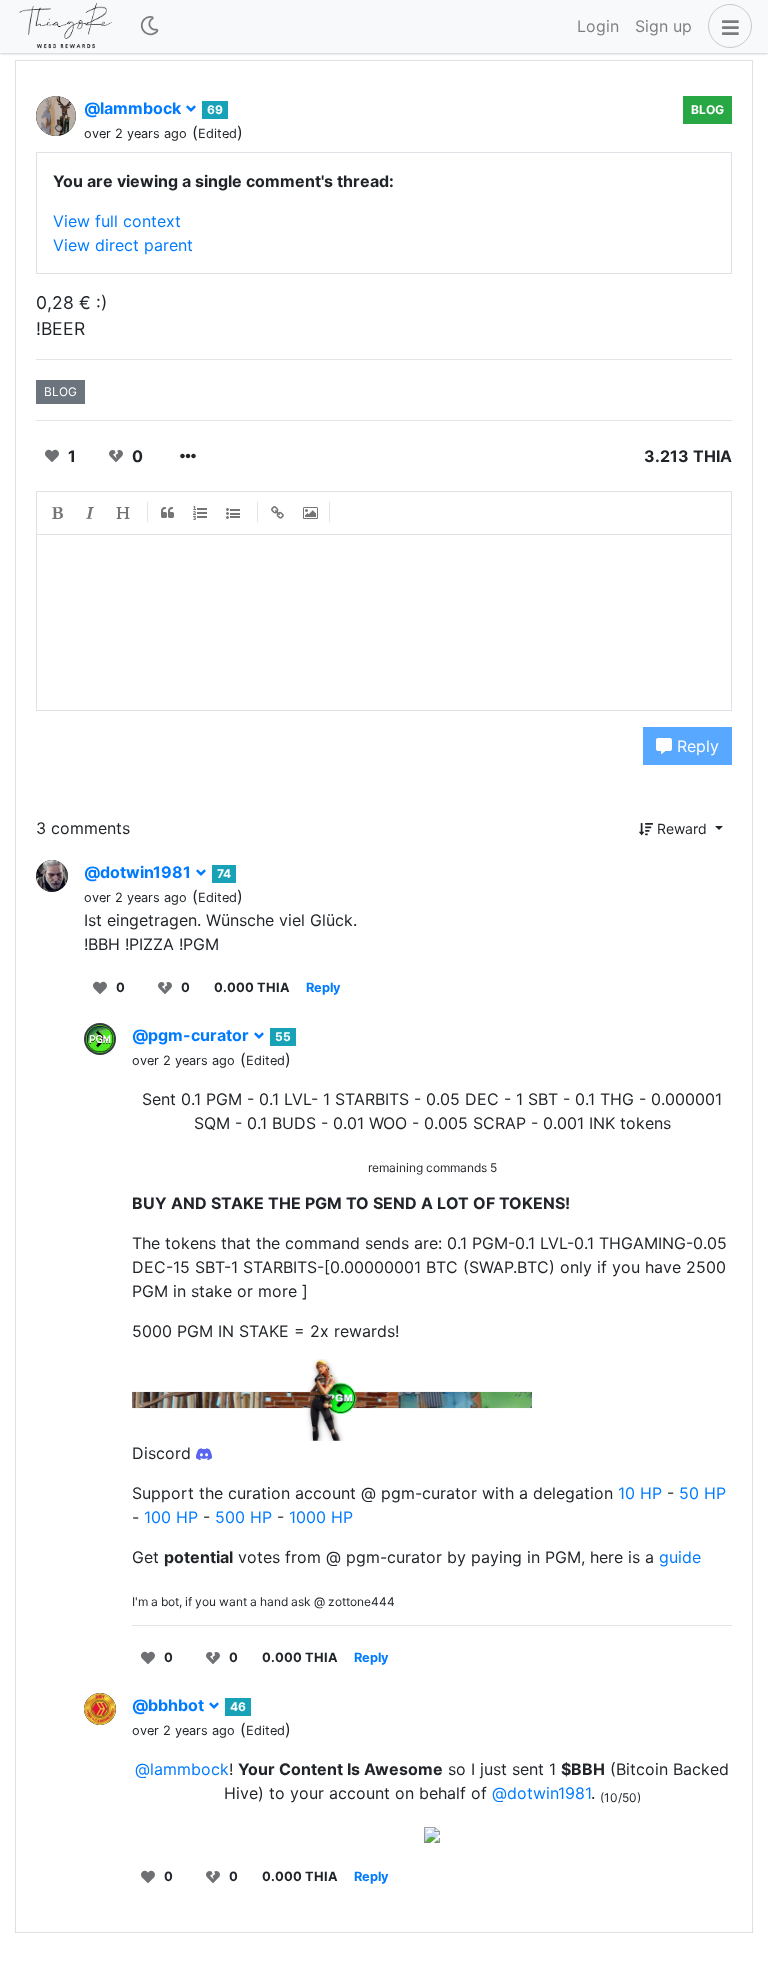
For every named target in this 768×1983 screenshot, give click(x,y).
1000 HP (321, 1517)
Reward (682, 828)
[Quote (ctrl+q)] (168, 513)
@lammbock (134, 108)
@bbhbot (170, 1705)
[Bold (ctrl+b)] (58, 513)
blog (707, 109)
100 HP (171, 1517)
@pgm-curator (192, 1035)
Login (598, 26)
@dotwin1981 (139, 872)
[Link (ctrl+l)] (278, 513)
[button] (726, 26)
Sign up (663, 26)
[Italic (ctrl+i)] (91, 513)
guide (680, 1557)
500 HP (243, 1517)
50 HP (702, 1493)
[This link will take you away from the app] (204, 1453)
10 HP (640, 1493)
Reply (695, 746)
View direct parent (123, 245)
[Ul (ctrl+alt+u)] (234, 513)
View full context (117, 221)
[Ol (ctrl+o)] (201, 513)
